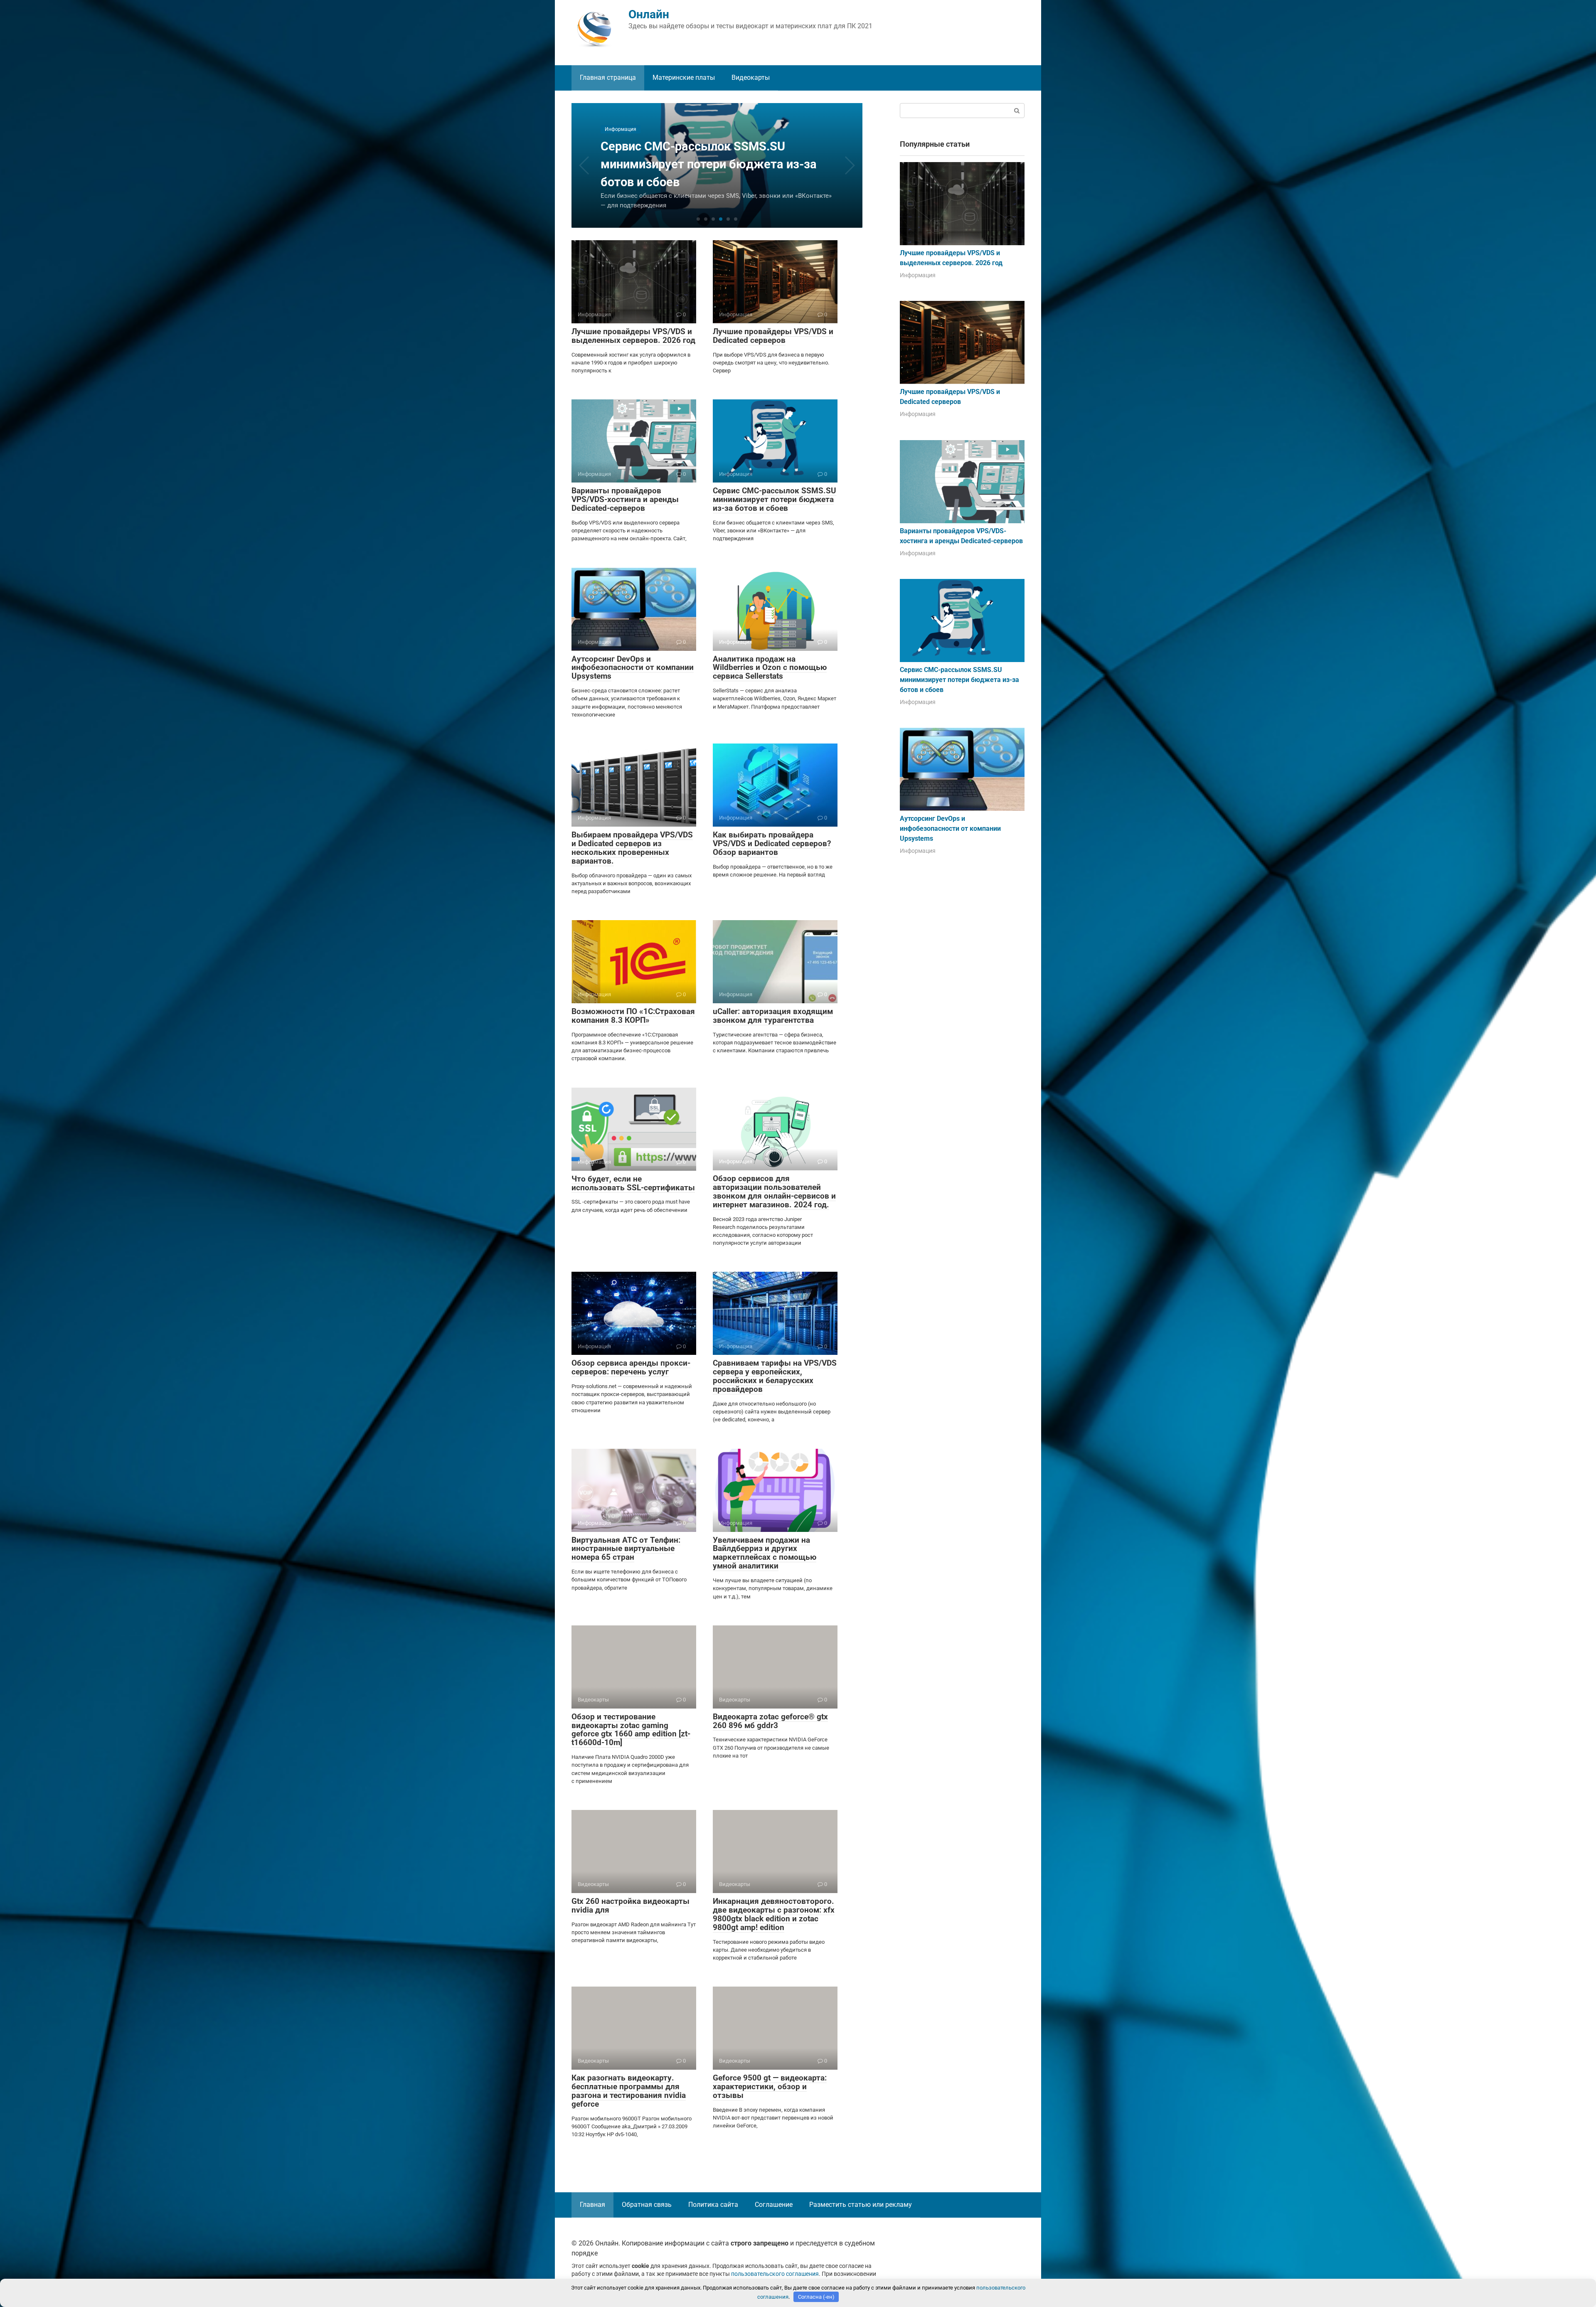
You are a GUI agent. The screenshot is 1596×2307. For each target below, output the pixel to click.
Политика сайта (713, 2205)
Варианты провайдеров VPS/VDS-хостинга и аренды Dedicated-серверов (625, 499)
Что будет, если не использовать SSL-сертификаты (633, 1183)
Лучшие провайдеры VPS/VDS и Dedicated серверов (773, 336)
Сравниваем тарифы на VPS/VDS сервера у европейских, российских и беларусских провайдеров (775, 1376)
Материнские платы (684, 78)
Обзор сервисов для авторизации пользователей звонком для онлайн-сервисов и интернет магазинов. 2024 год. (774, 1192)
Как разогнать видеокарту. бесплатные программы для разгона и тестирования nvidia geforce (629, 2091)
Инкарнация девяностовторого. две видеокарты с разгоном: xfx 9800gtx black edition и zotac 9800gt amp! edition (774, 1914)
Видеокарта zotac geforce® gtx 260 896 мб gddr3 (770, 1721)
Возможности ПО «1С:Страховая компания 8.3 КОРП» (633, 1016)
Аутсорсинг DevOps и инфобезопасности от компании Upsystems (633, 668)
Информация (918, 275)
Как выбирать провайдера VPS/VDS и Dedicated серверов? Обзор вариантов (772, 843)
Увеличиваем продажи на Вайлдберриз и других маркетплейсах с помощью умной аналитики (765, 1553)
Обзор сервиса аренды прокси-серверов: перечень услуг (631, 1367)
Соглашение (774, 2205)
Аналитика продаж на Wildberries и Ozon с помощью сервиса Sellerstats (770, 668)
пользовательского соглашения (775, 2274)
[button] (698, 219)
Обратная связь (647, 2205)
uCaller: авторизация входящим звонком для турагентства (773, 1016)
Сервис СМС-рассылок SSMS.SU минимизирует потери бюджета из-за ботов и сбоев (775, 499)
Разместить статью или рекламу (861, 2205)
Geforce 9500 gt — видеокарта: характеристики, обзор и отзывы (770, 2087)
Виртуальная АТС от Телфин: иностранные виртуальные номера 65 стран (626, 1549)
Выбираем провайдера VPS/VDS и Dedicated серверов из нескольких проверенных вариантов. (632, 848)
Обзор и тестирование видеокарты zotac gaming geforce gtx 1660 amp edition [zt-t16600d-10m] (631, 1730)
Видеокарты (751, 78)
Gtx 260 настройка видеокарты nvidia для (631, 1906)
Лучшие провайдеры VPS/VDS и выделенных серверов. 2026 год (633, 336)
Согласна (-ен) (816, 2297)
